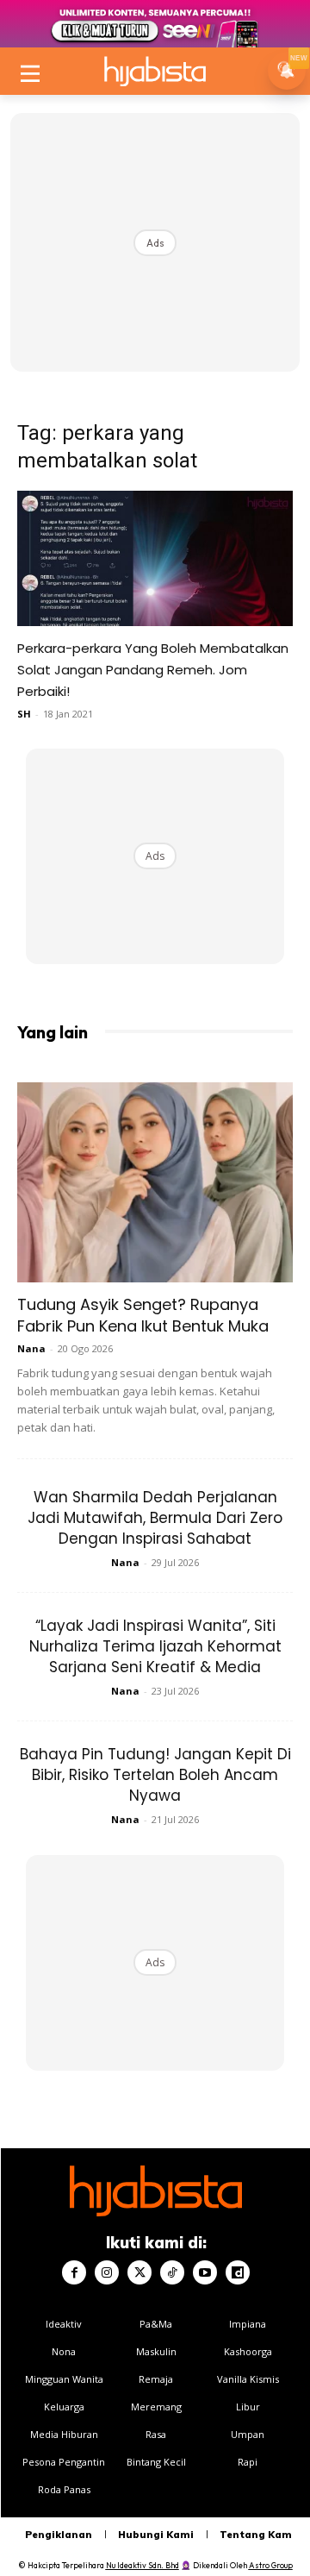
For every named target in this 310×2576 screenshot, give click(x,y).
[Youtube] (205, 2272)
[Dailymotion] (238, 2272)
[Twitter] (139, 2272)
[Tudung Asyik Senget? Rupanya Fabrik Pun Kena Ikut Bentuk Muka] (155, 1182)
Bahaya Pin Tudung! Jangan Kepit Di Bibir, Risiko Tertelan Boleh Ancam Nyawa (155, 1775)
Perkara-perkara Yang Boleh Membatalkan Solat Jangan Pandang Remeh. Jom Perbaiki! (153, 670)
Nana (31, 1348)
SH (24, 714)
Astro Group (271, 2565)
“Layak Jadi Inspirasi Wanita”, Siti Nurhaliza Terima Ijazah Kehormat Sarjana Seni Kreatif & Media (155, 1646)
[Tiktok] (172, 2272)
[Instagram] (107, 2272)
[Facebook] (74, 2272)
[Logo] (155, 71)
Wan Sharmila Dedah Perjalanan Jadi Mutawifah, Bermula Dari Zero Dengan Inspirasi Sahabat (155, 1518)
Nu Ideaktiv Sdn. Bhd (143, 2565)
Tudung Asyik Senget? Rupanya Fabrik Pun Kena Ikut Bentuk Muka (143, 1315)
